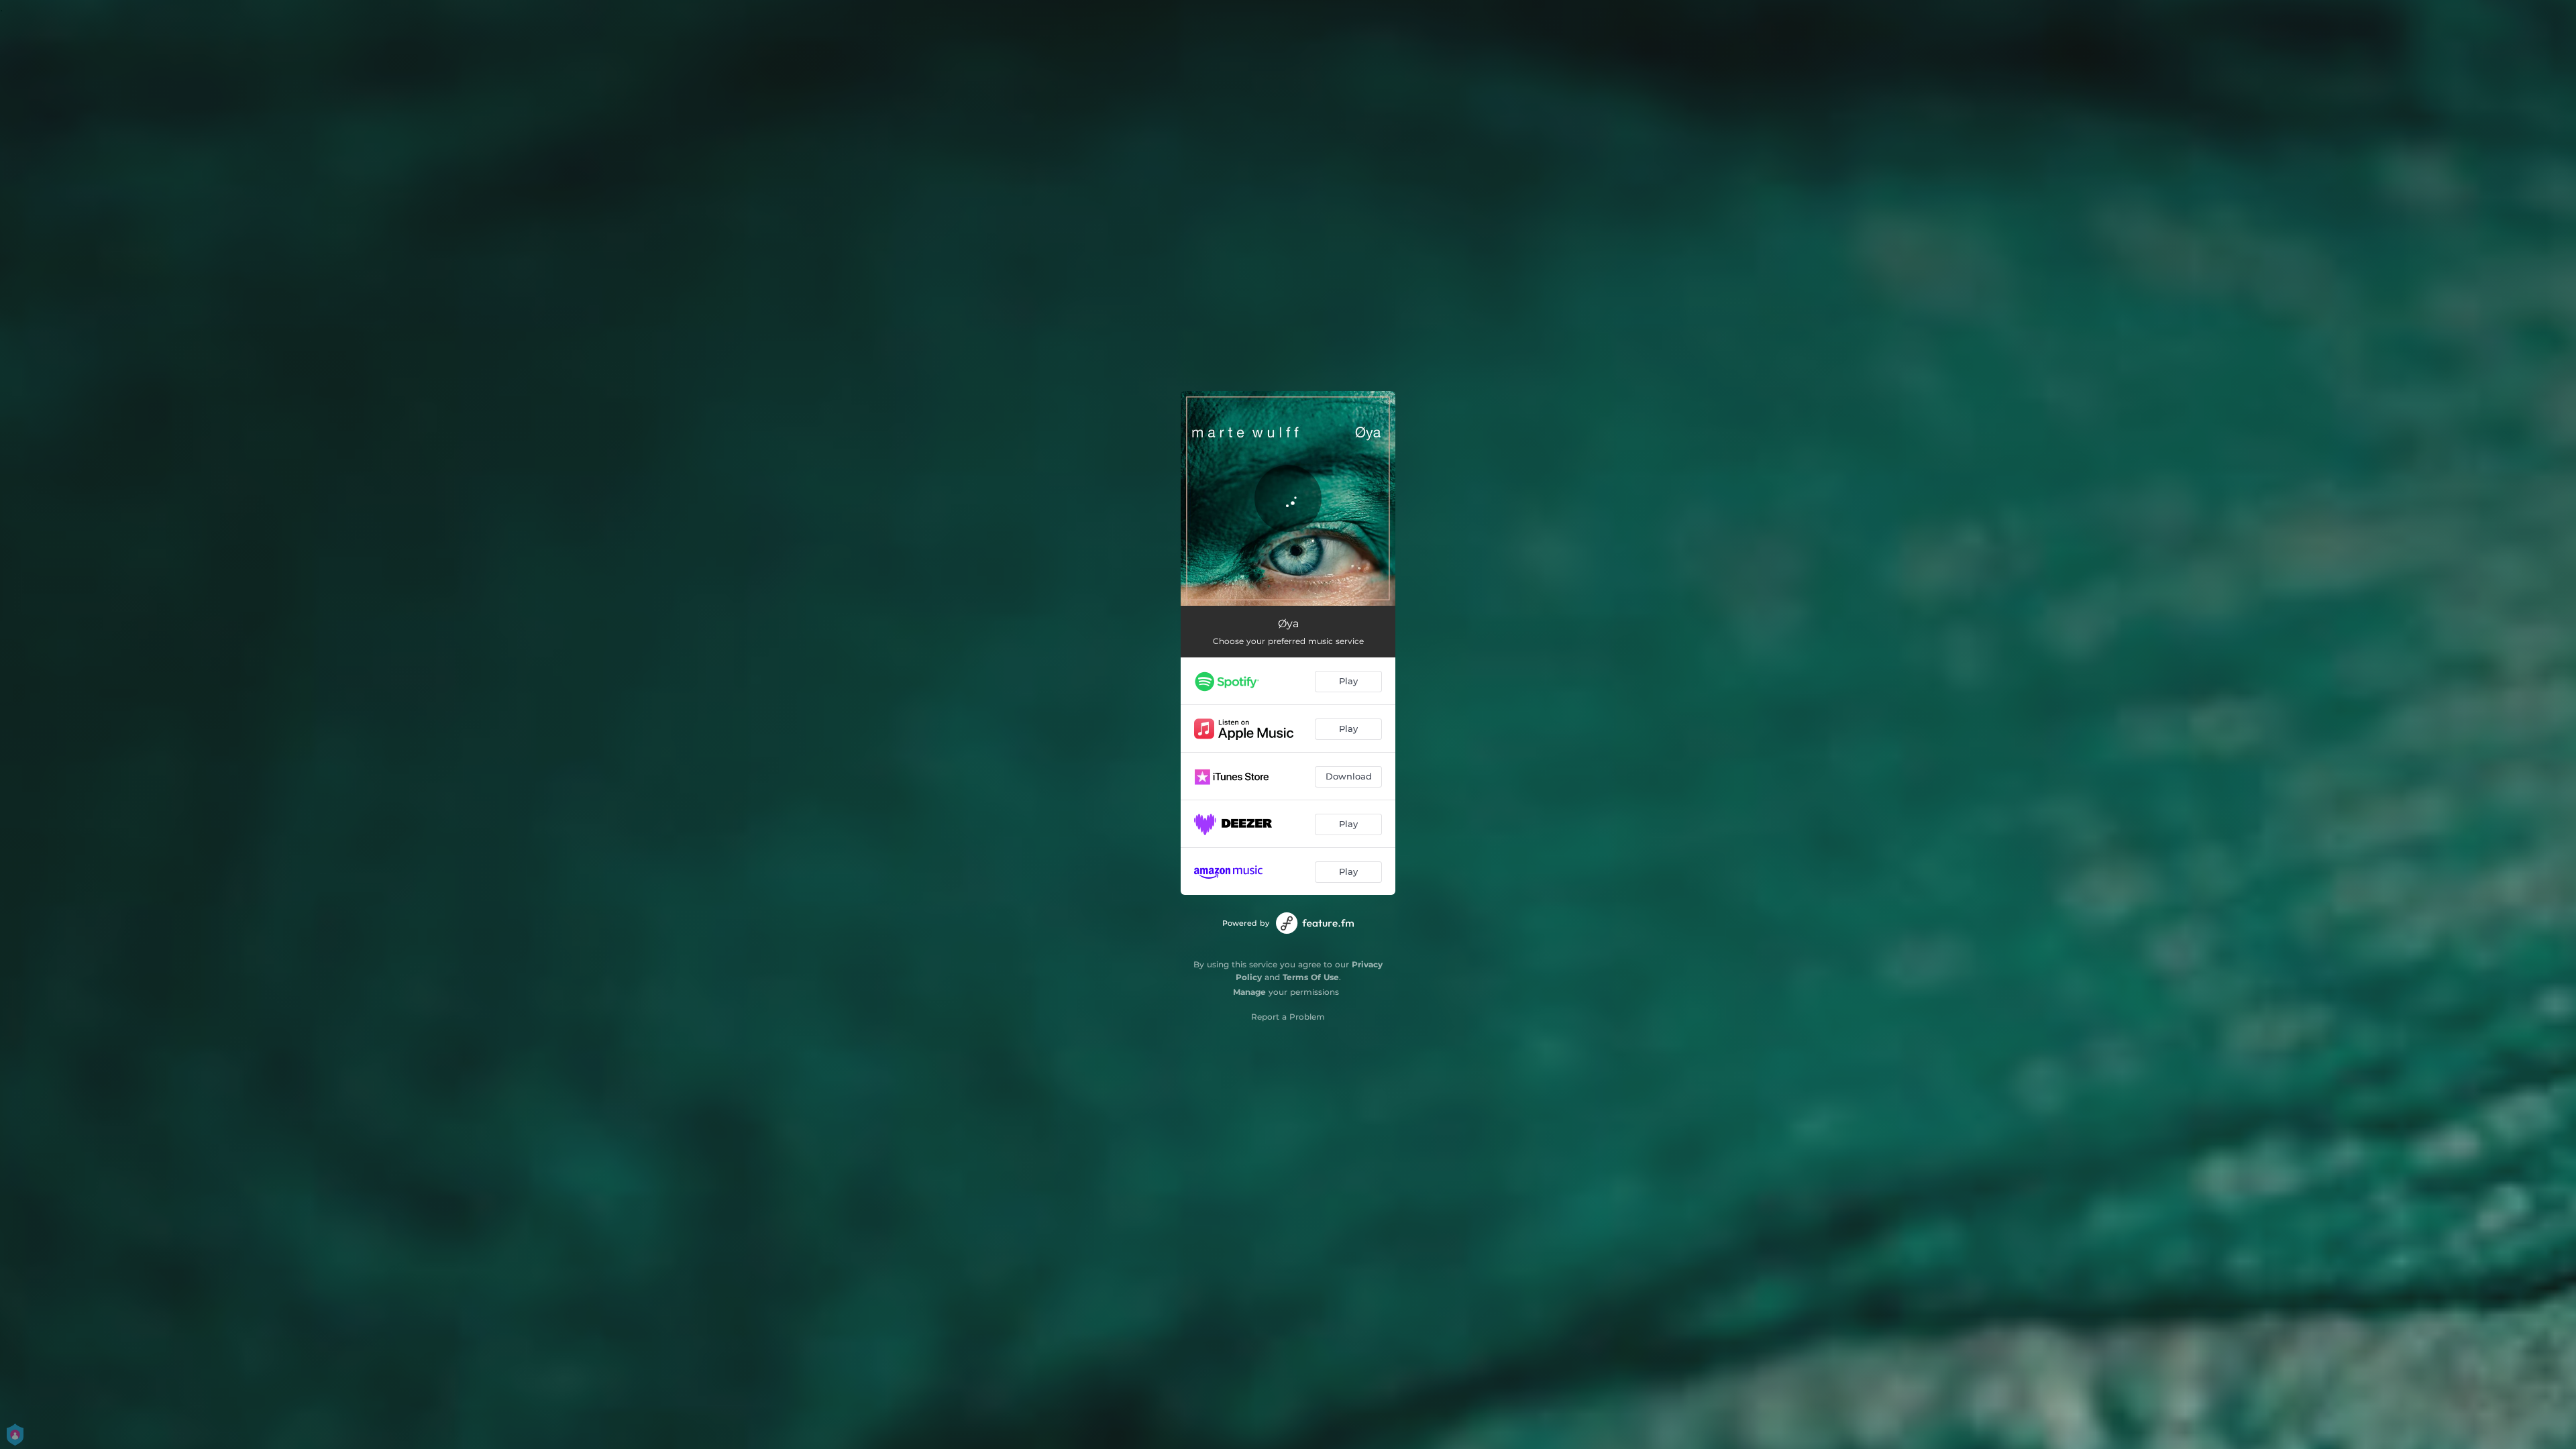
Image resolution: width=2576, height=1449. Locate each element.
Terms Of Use (1311, 977)
